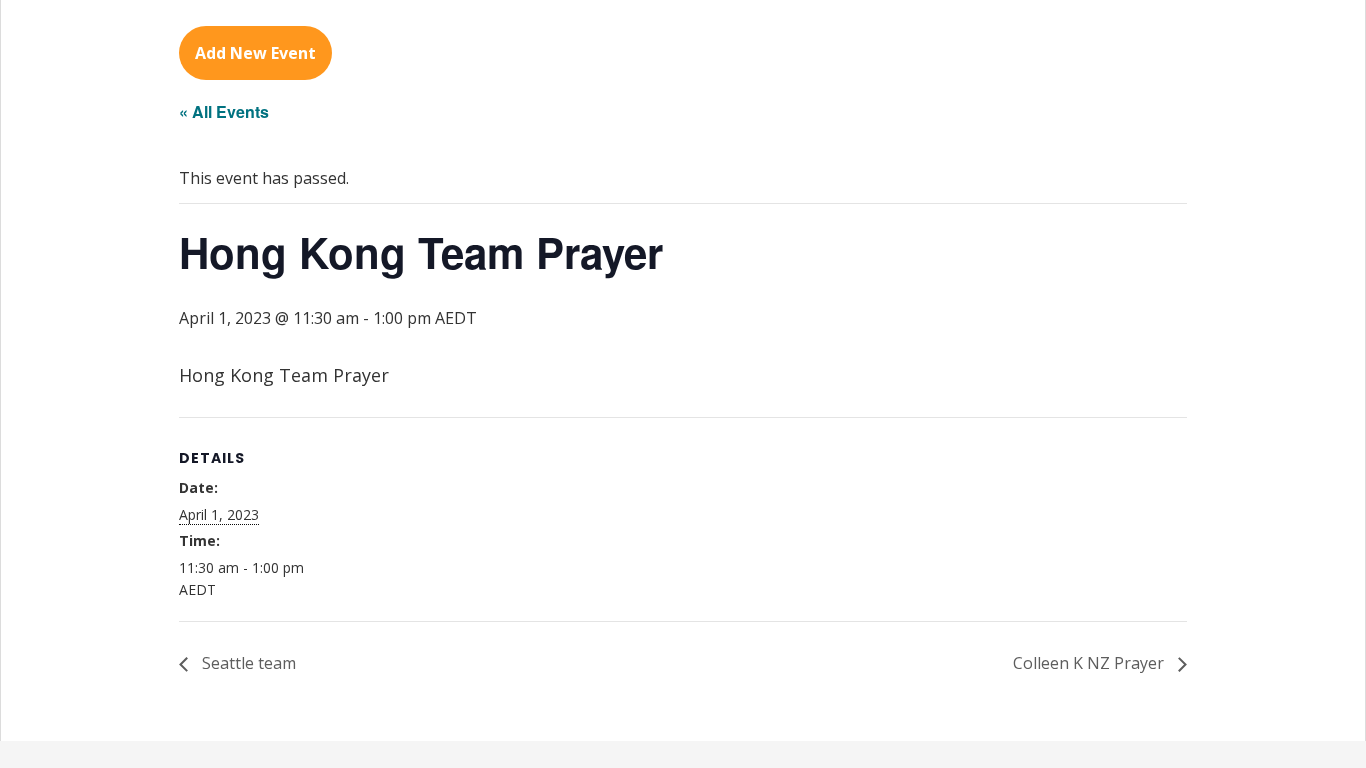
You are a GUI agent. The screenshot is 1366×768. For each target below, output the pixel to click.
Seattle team (247, 663)
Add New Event (255, 53)
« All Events (224, 111)
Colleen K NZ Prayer (1090, 663)
